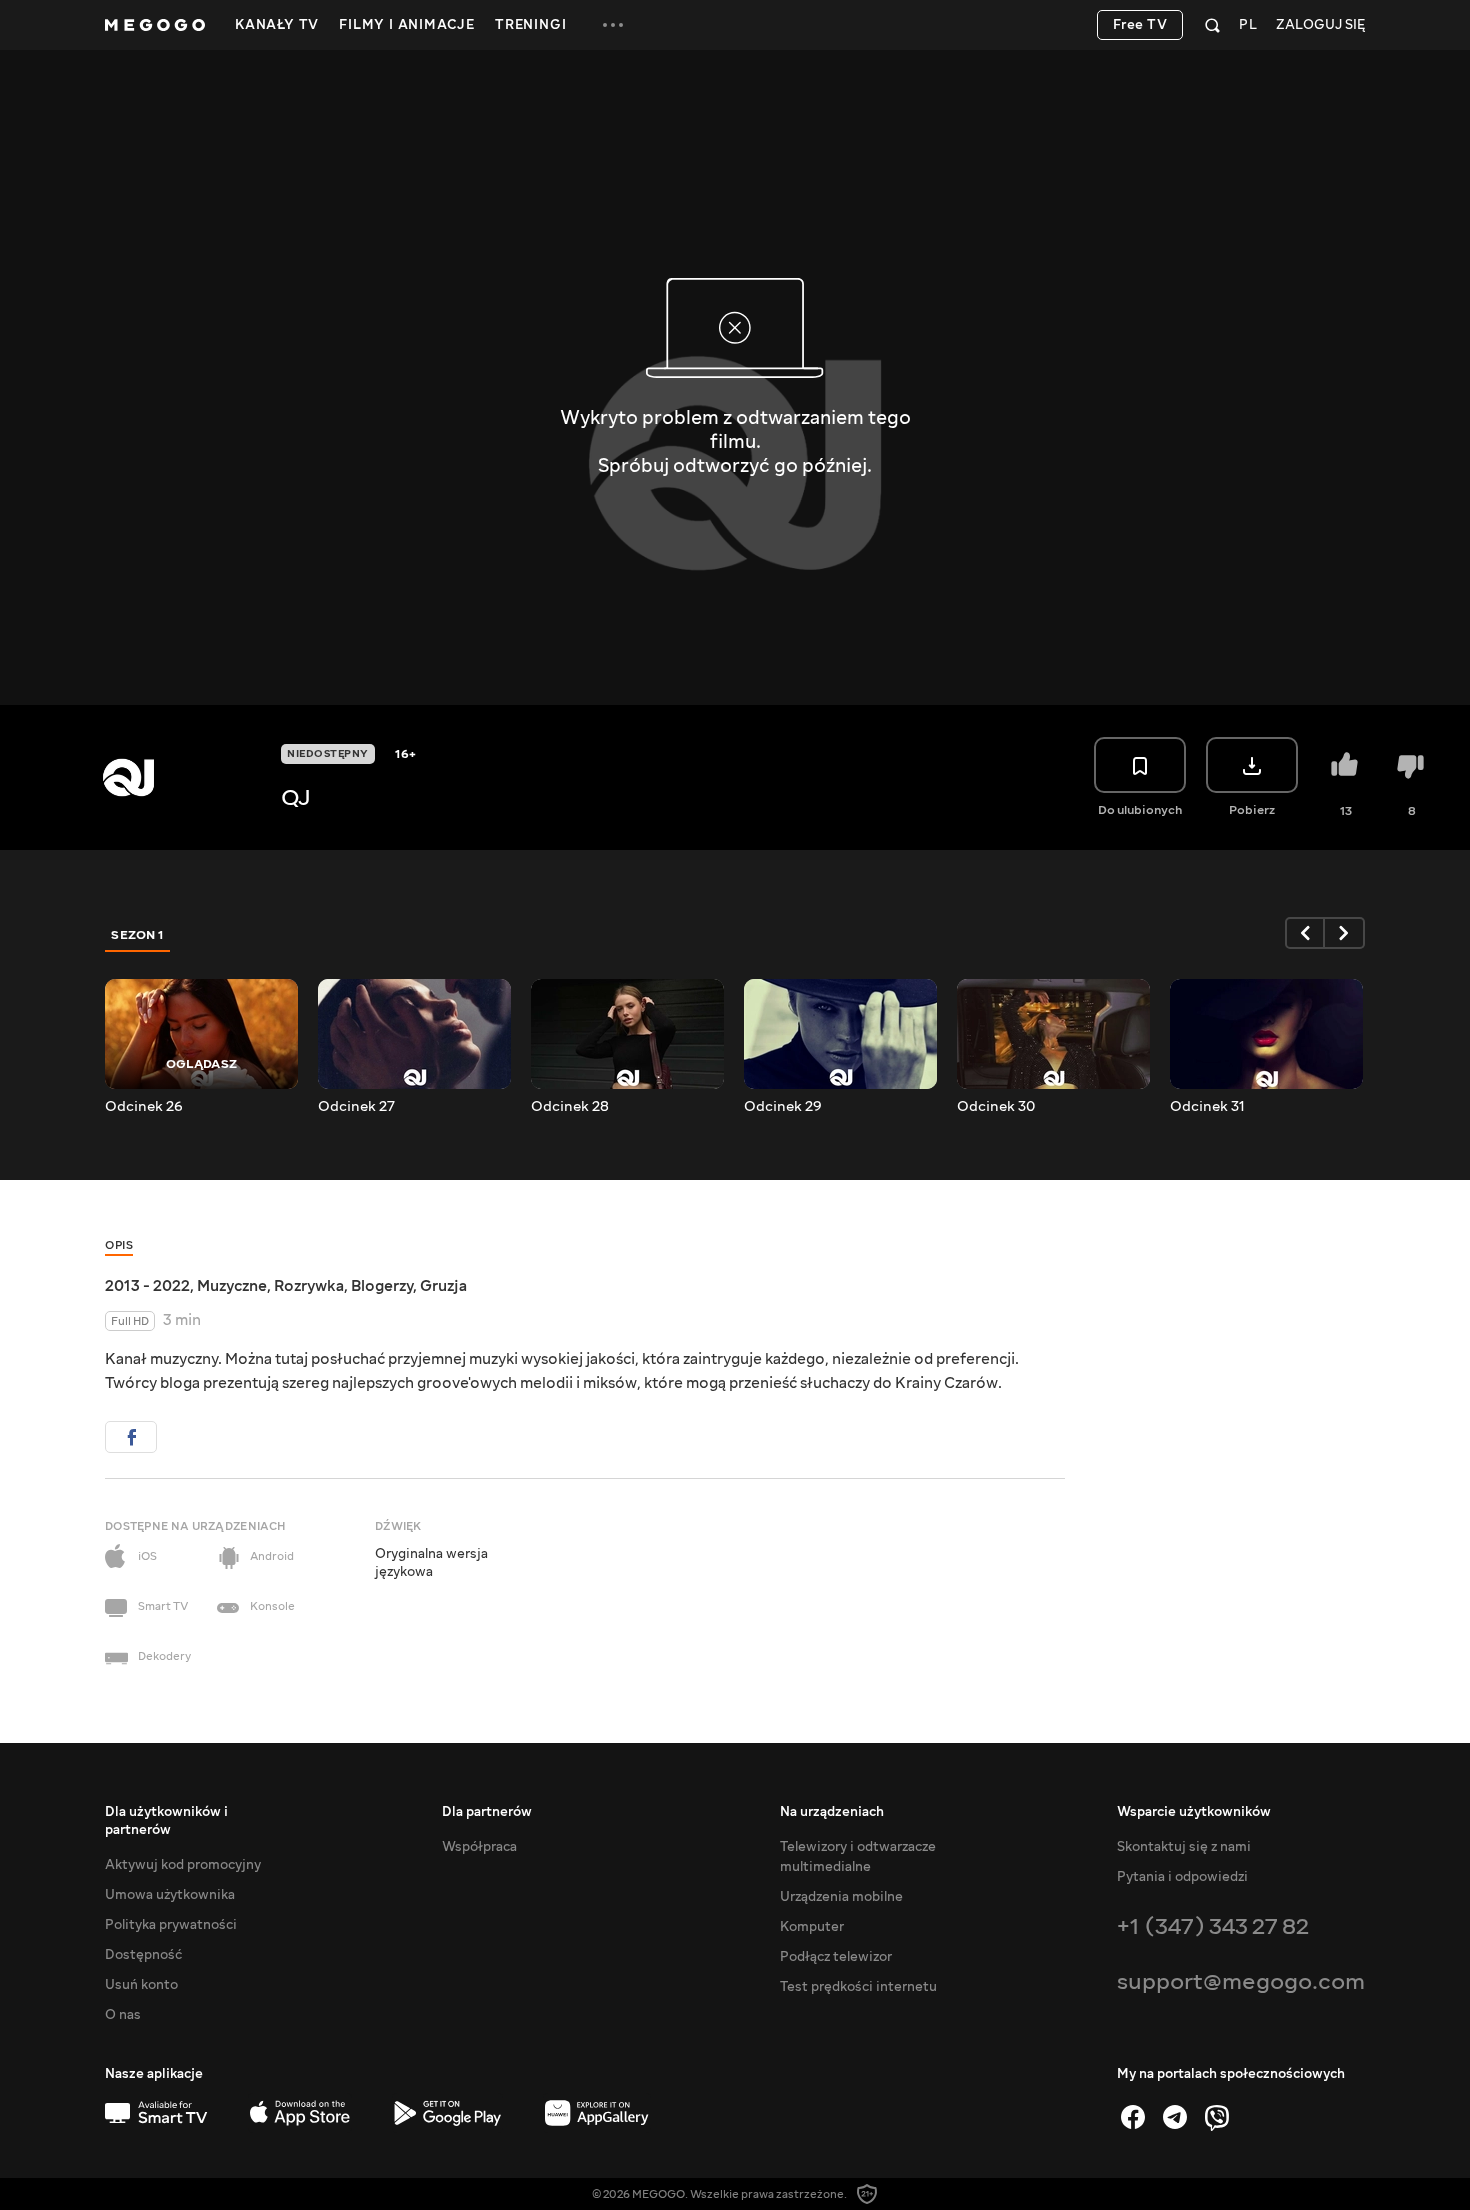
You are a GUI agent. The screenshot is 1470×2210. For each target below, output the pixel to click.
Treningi (530, 25)
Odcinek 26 (144, 1107)
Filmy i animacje (407, 25)
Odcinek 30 (996, 1107)
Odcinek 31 (1207, 1107)
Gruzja (443, 1286)
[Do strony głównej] (155, 25)
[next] (1345, 933)
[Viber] (1217, 2117)
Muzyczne (232, 1286)
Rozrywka (309, 1286)
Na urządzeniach (832, 1812)
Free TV (1140, 25)
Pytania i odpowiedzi (1182, 1877)
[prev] (1305, 933)
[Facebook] (1133, 2117)
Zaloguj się (1320, 25)
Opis (119, 1245)
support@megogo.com (1241, 1981)
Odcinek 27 (356, 1107)
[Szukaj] (1212, 25)
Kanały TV (277, 25)
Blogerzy (382, 1286)
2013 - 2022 (147, 1286)
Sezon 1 (138, 935)
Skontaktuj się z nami (1184, 1847)
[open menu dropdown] (613, 25)
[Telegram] (1175, 2117)
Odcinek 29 (783, 1107)
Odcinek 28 (570, 1107)
